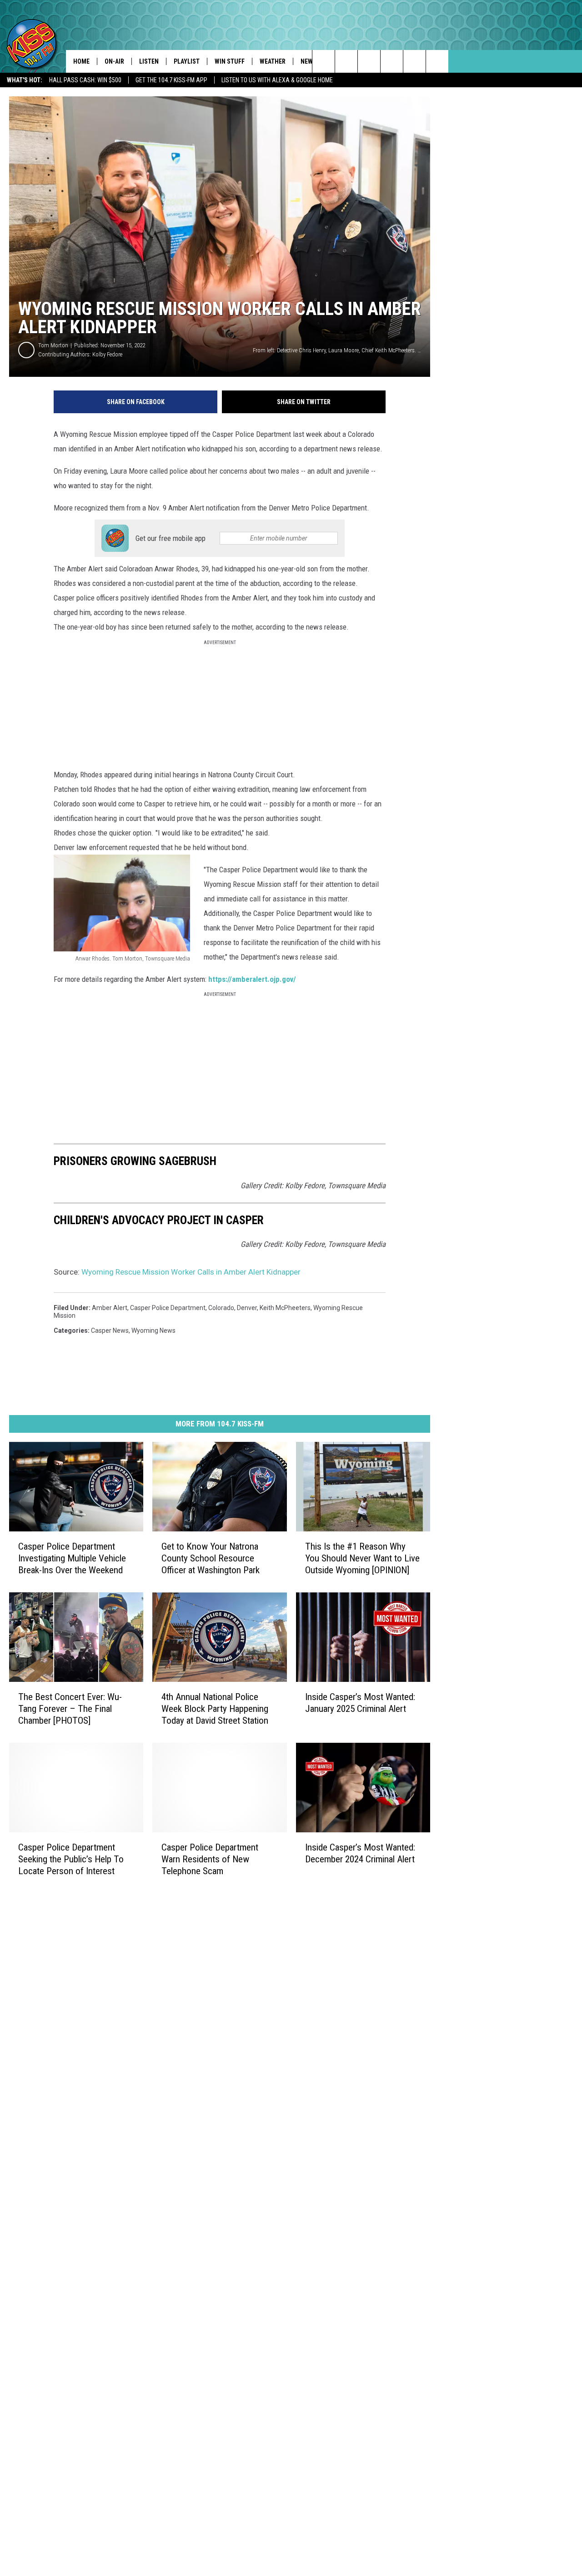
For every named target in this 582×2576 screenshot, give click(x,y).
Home (81, 61)
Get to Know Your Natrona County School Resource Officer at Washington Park (211, 1558)
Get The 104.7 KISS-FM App (171, 80)
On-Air (114, 61)
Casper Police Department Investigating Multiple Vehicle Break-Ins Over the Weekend (72, 1558)
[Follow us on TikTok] (414, 61)
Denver (247, 1308)
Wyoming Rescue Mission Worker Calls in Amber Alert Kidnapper (191, 1272)
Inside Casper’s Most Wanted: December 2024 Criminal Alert (360, 1853)
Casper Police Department (168, 1308)
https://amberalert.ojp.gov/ (252, 979)
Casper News (110, 1331)
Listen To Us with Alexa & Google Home (277, 80)
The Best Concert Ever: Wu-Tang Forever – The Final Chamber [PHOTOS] (70, 1709)
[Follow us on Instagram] (392, 61)
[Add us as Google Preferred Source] (346, 61)
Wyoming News (153, 1331)
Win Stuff (230, 61)
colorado (221, 1308)
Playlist (187, 61)
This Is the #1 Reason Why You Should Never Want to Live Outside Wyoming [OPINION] (362, 1558)
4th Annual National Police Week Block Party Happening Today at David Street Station (215, 1709)
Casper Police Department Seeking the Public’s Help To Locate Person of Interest (71, 1859)
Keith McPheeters (285, 1308)
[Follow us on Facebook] (369, 61)
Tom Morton (53, 345)
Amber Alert (110, 1308)
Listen (149, 61)
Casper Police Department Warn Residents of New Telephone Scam (210, 1859)
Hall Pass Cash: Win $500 (85, 80)
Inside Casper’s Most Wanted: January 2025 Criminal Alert (360, 1703)
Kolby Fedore (107, 354)
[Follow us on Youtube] (437, 61)
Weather (273, 61)
